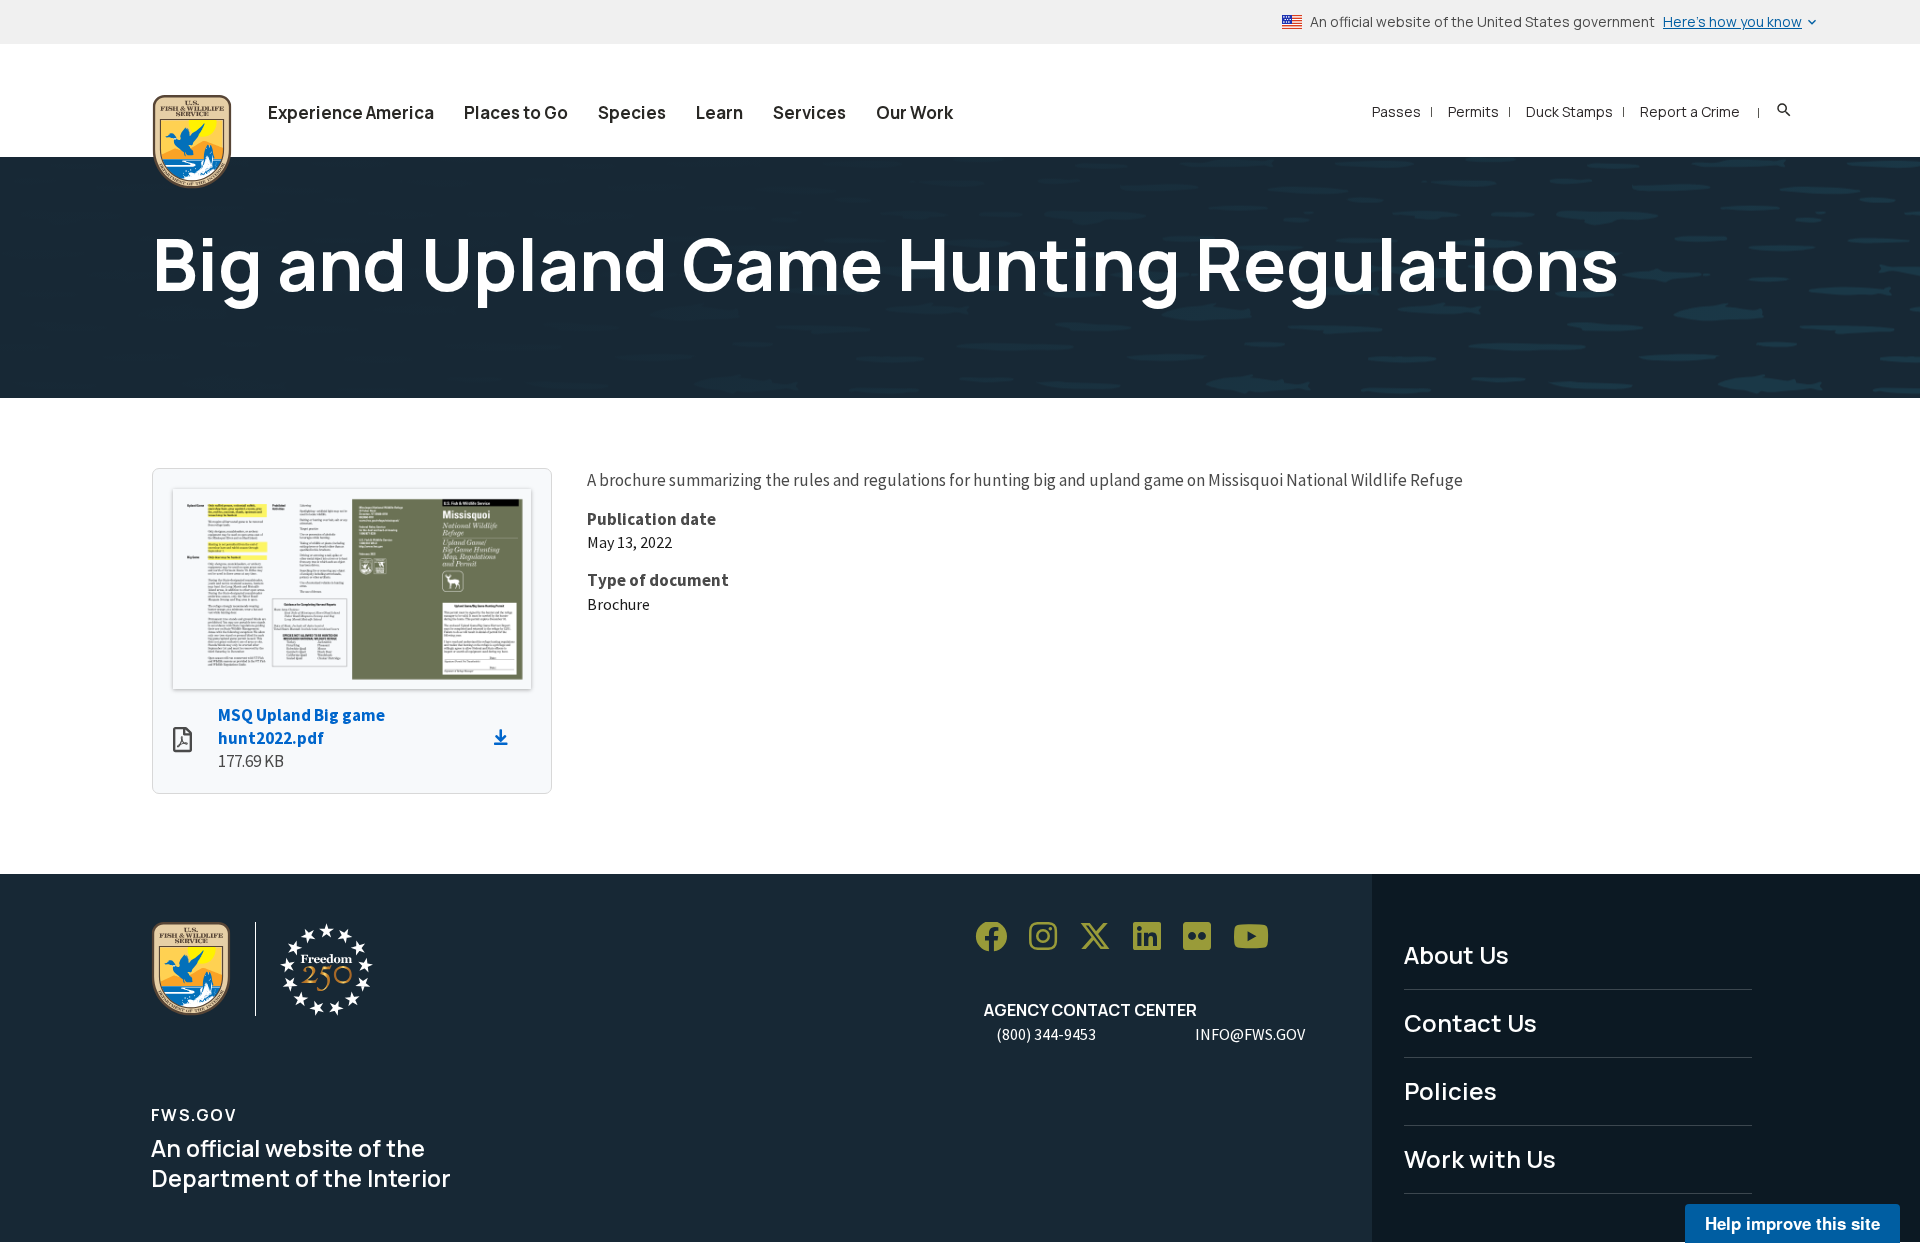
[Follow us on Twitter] (1102, 937)
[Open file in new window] (182, 742)
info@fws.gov (1250, 1034)
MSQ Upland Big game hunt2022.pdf (301, 726)
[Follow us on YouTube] (1258, 937)
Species (632, 112)
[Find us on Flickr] (1204, 937)
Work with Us (1480, 1158)
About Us (1456, 954)
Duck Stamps (1569, 111)
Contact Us (1470, 1022)
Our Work (914, 112)
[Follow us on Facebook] (998, 937)
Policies (1450, 1090)
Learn (719, 112)
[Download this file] (506, 738)
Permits (1473, 111)
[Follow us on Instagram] (1050, 937)
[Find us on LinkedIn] (1154, 937)
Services (809, 112)
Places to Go (516, 112)
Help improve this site (1792, 1223)
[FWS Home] (192, 142)
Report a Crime (1690, 111)
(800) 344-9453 (1046, 1034)
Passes (1396, 111)
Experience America (351, 112)
